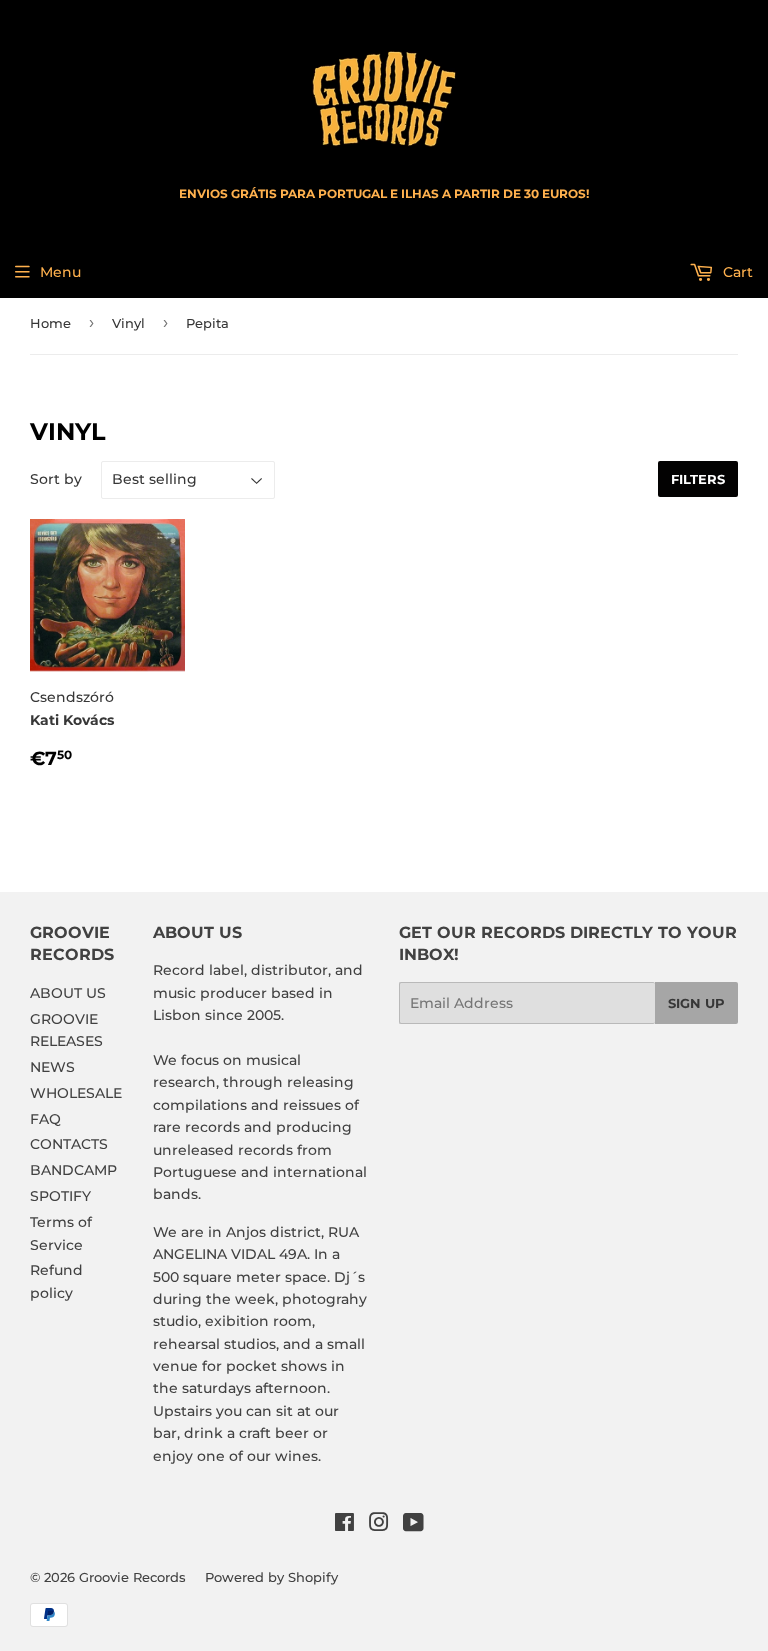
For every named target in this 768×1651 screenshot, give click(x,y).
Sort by (56, 479)
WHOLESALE (76, 1093)
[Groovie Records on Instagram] (379, 1525)
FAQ (45, 1119)
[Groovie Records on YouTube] (413, 1525)
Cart (736, 272)
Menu (60, 272)
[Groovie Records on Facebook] (344, 1525)
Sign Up (696, 1003)
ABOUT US (68, 993)
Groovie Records (132, 1577)
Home (50, 323)
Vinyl (128, 323)
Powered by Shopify (271, 1577)
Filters (698, 479)
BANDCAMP (73, 1170)
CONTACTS (69, 1144)
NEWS (52, 1067)
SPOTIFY (60, 1196)
